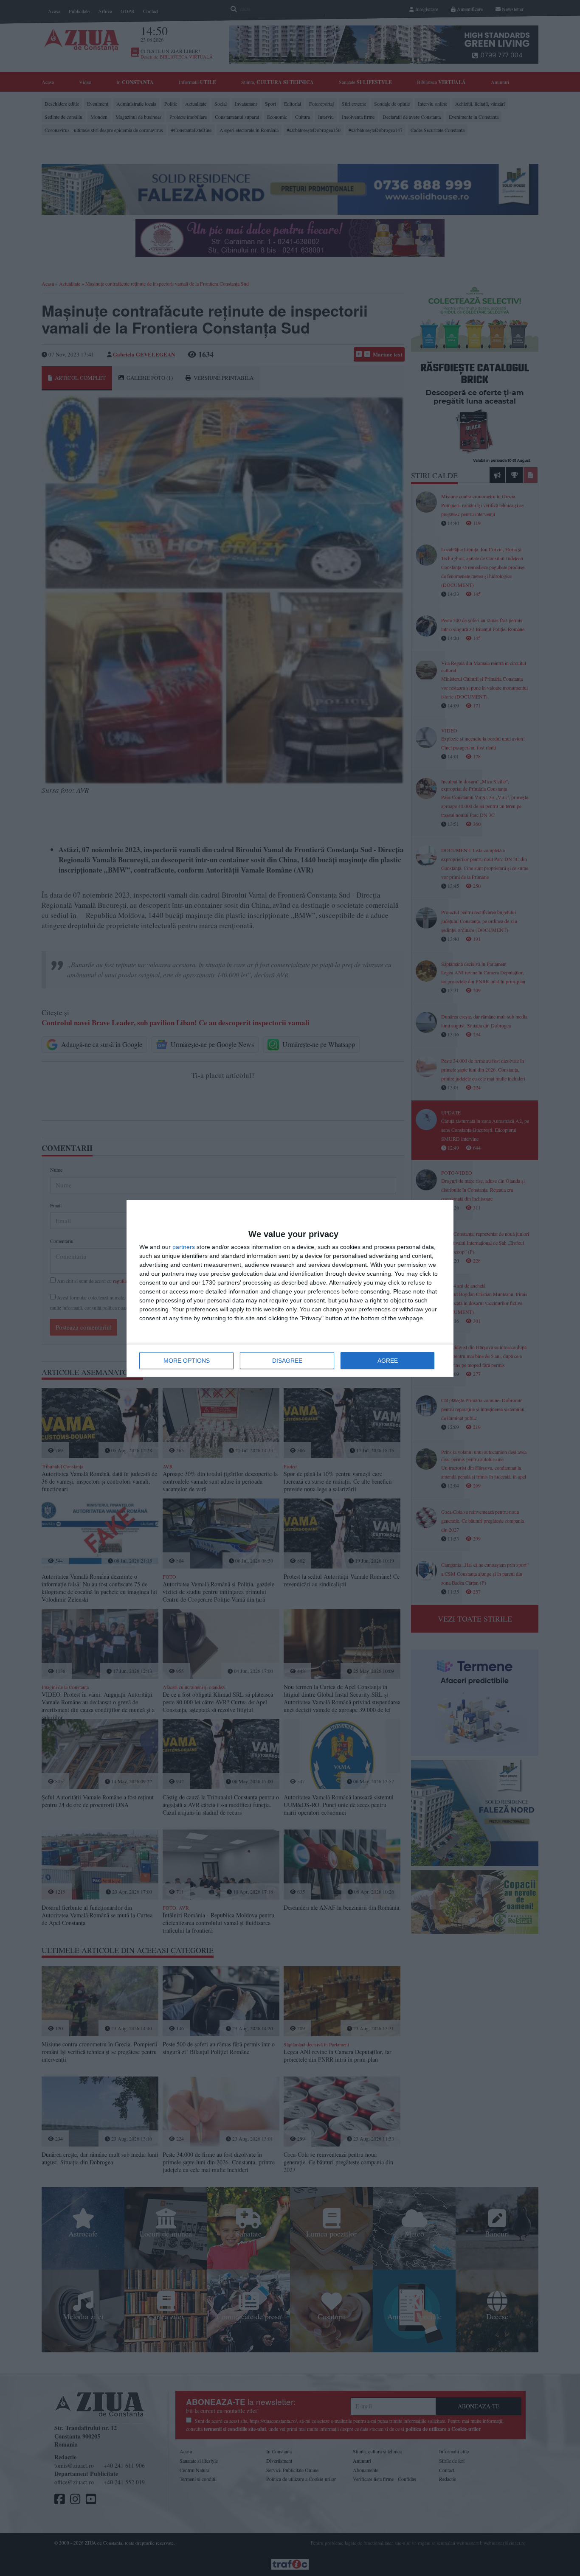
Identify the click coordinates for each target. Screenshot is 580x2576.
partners (184, 1247)
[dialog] (290, 1288)
